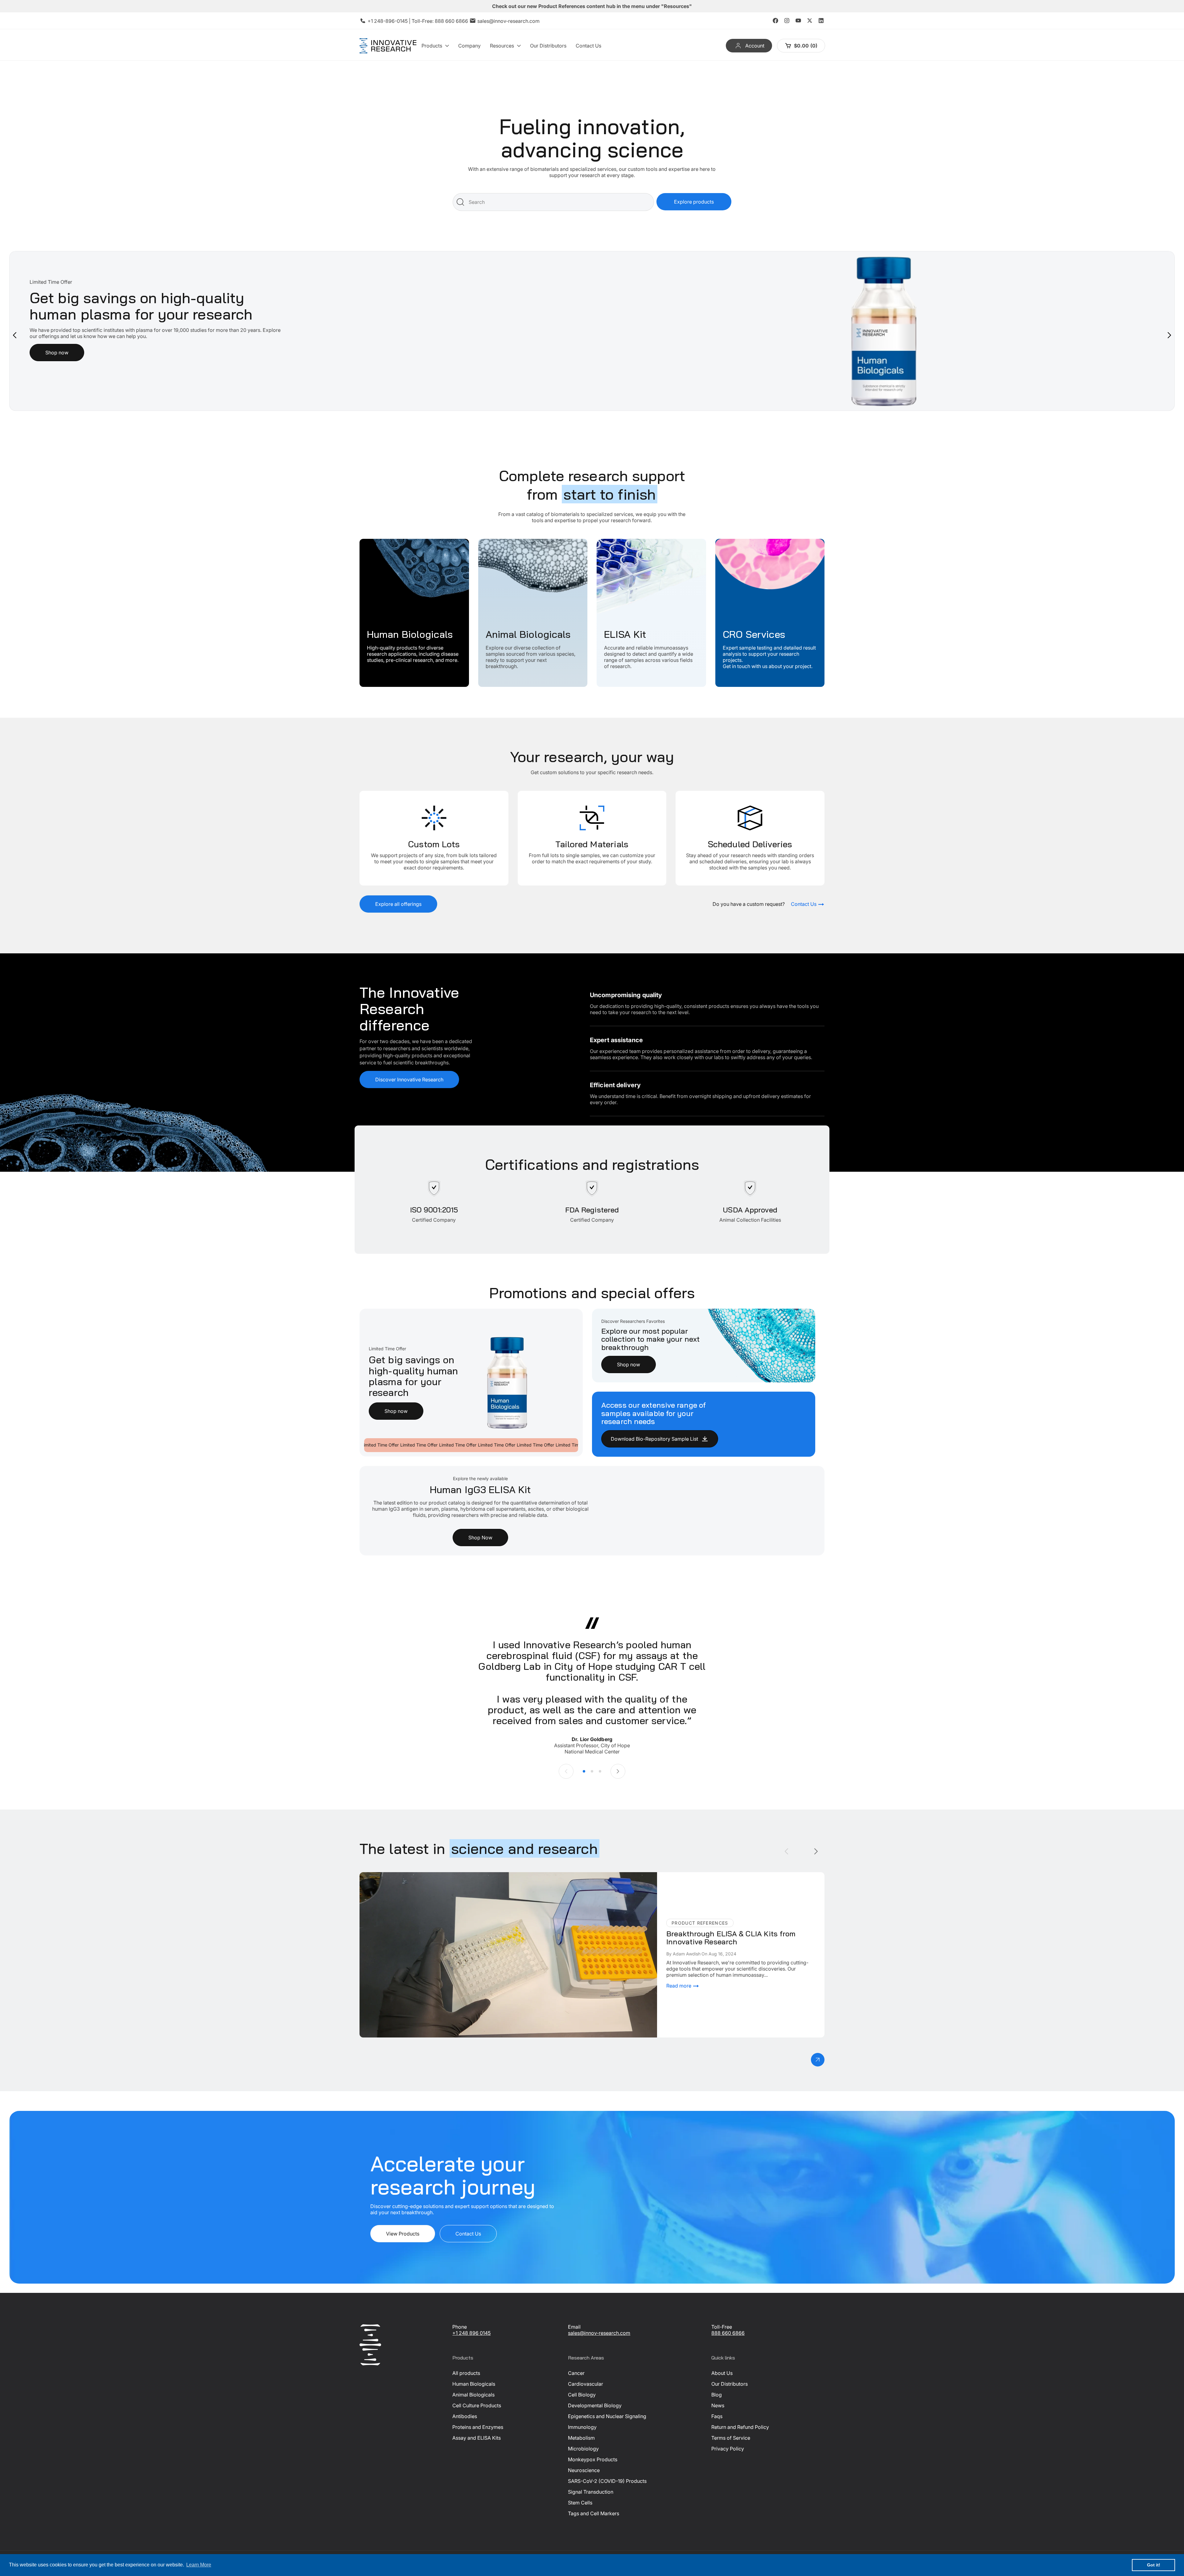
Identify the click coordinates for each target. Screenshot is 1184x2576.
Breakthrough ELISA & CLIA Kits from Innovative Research (426, 1875)
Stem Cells (580, 2503)
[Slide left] (566, 1771)
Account (755, 46)
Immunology (582, 2427)
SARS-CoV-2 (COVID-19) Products (607, 2481)
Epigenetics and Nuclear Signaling (607, 2416)
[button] (435, 46)
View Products (403, 2234)
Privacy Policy (728, 2449)
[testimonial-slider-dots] (584, 1771)
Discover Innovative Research (409, 1080)
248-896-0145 (391, 21)
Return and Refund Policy (740, 2427)
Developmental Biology (595, 2405)
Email (574, 2327)
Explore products (694, 202)
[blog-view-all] (818, 2060)
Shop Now (480, 1538)
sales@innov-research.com (508, 21)
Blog (717, 2395)
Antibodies (465, 2416)
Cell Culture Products (477, 2405)
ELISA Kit (607, 542)
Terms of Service (731, 2438)
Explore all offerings (398, 904)
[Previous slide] (15, 335)
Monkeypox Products (593, 2459)
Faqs (717, 2416)
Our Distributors (730, 2384)
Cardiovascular (586, 2384)
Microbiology (583, 2449)
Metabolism (581, 2438)
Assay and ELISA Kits (477, 2438)
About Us (722, 2373)
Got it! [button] (1154, 2565)
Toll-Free (722, 2327)
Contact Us (468, 2234)
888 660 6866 (451, 21)
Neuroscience (584, 2470)
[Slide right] (618, 1771)
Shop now (396, 1411)
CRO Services (731, 542)
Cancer (576, 2373)
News (718, 2405)
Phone (460, 2327)
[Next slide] (1169, 335)
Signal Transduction (591, 2492)
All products (466, 2373)
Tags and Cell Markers (594, 2513)
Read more (679, 1986)
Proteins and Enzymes (478, 2427)
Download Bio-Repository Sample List (654, 1439)
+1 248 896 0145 (471, 2333)
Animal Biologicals (499, 542)
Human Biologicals (381, 542)
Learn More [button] (199, 2565)
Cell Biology (582, 2395)
